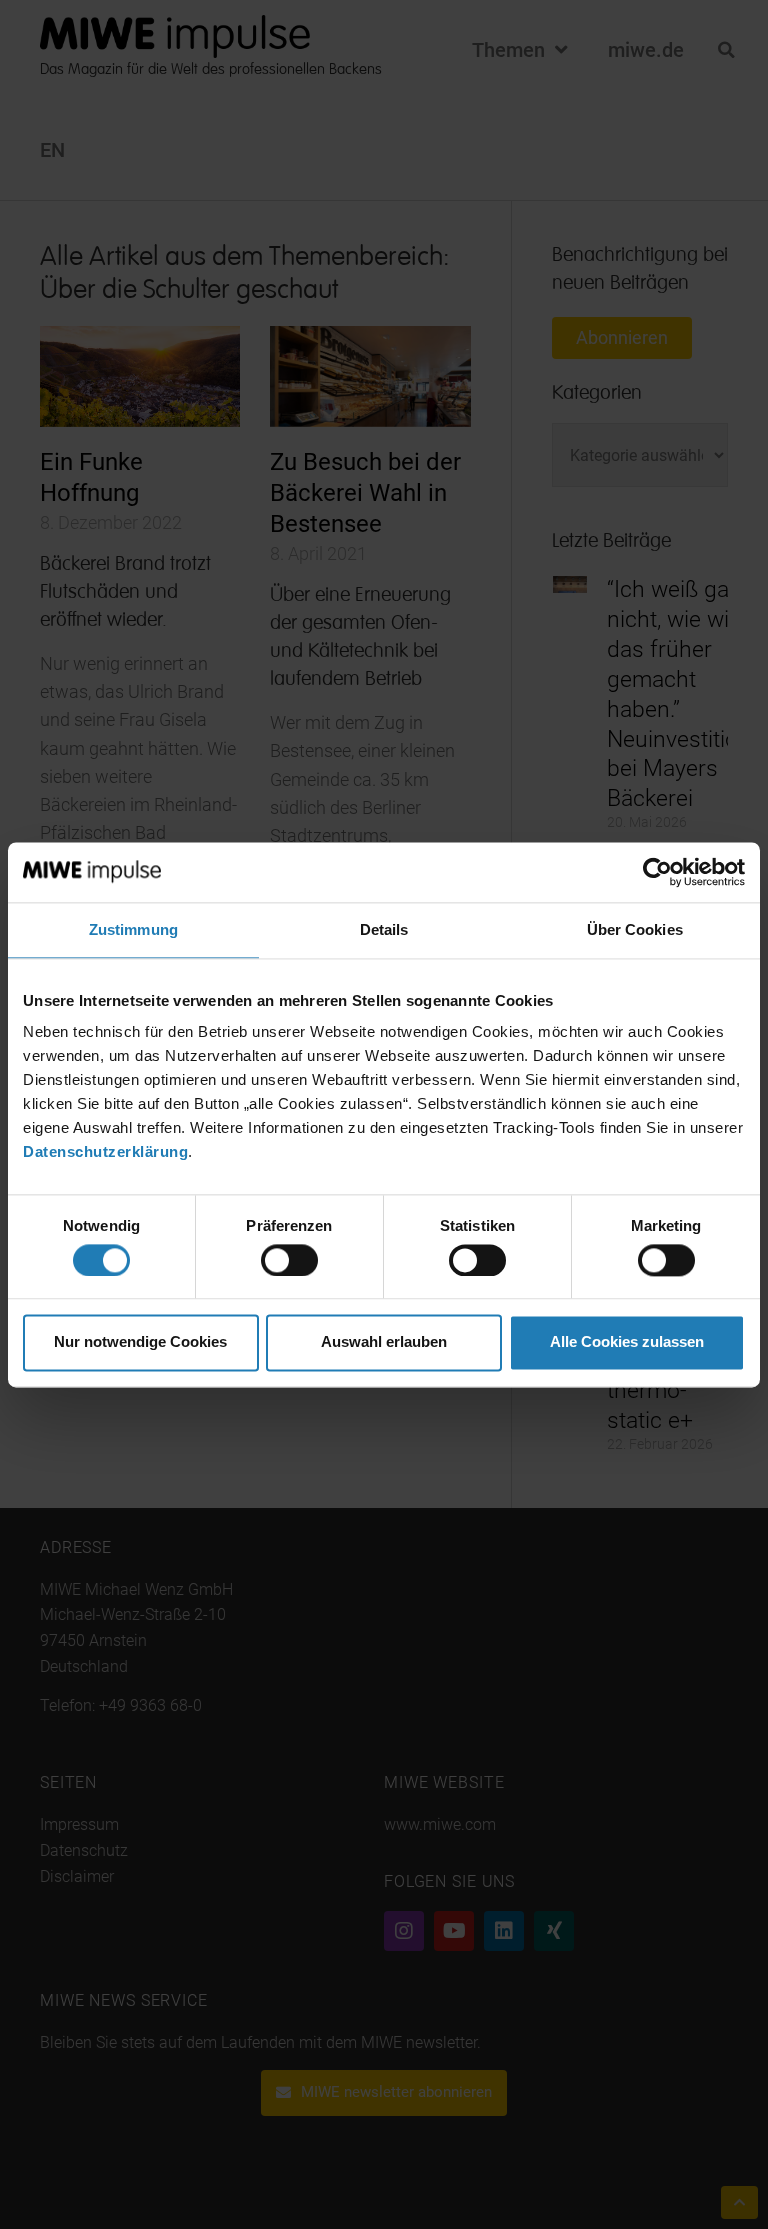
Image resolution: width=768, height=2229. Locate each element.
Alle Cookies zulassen (627, 1342)
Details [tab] (384, 929)
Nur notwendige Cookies (140, 1342)
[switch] (289, 1260)
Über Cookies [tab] (635, 929)
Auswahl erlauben (384, 1342)
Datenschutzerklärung (105, 1151)
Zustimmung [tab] (133, 929)
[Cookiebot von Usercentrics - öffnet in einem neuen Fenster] (657, 872)
